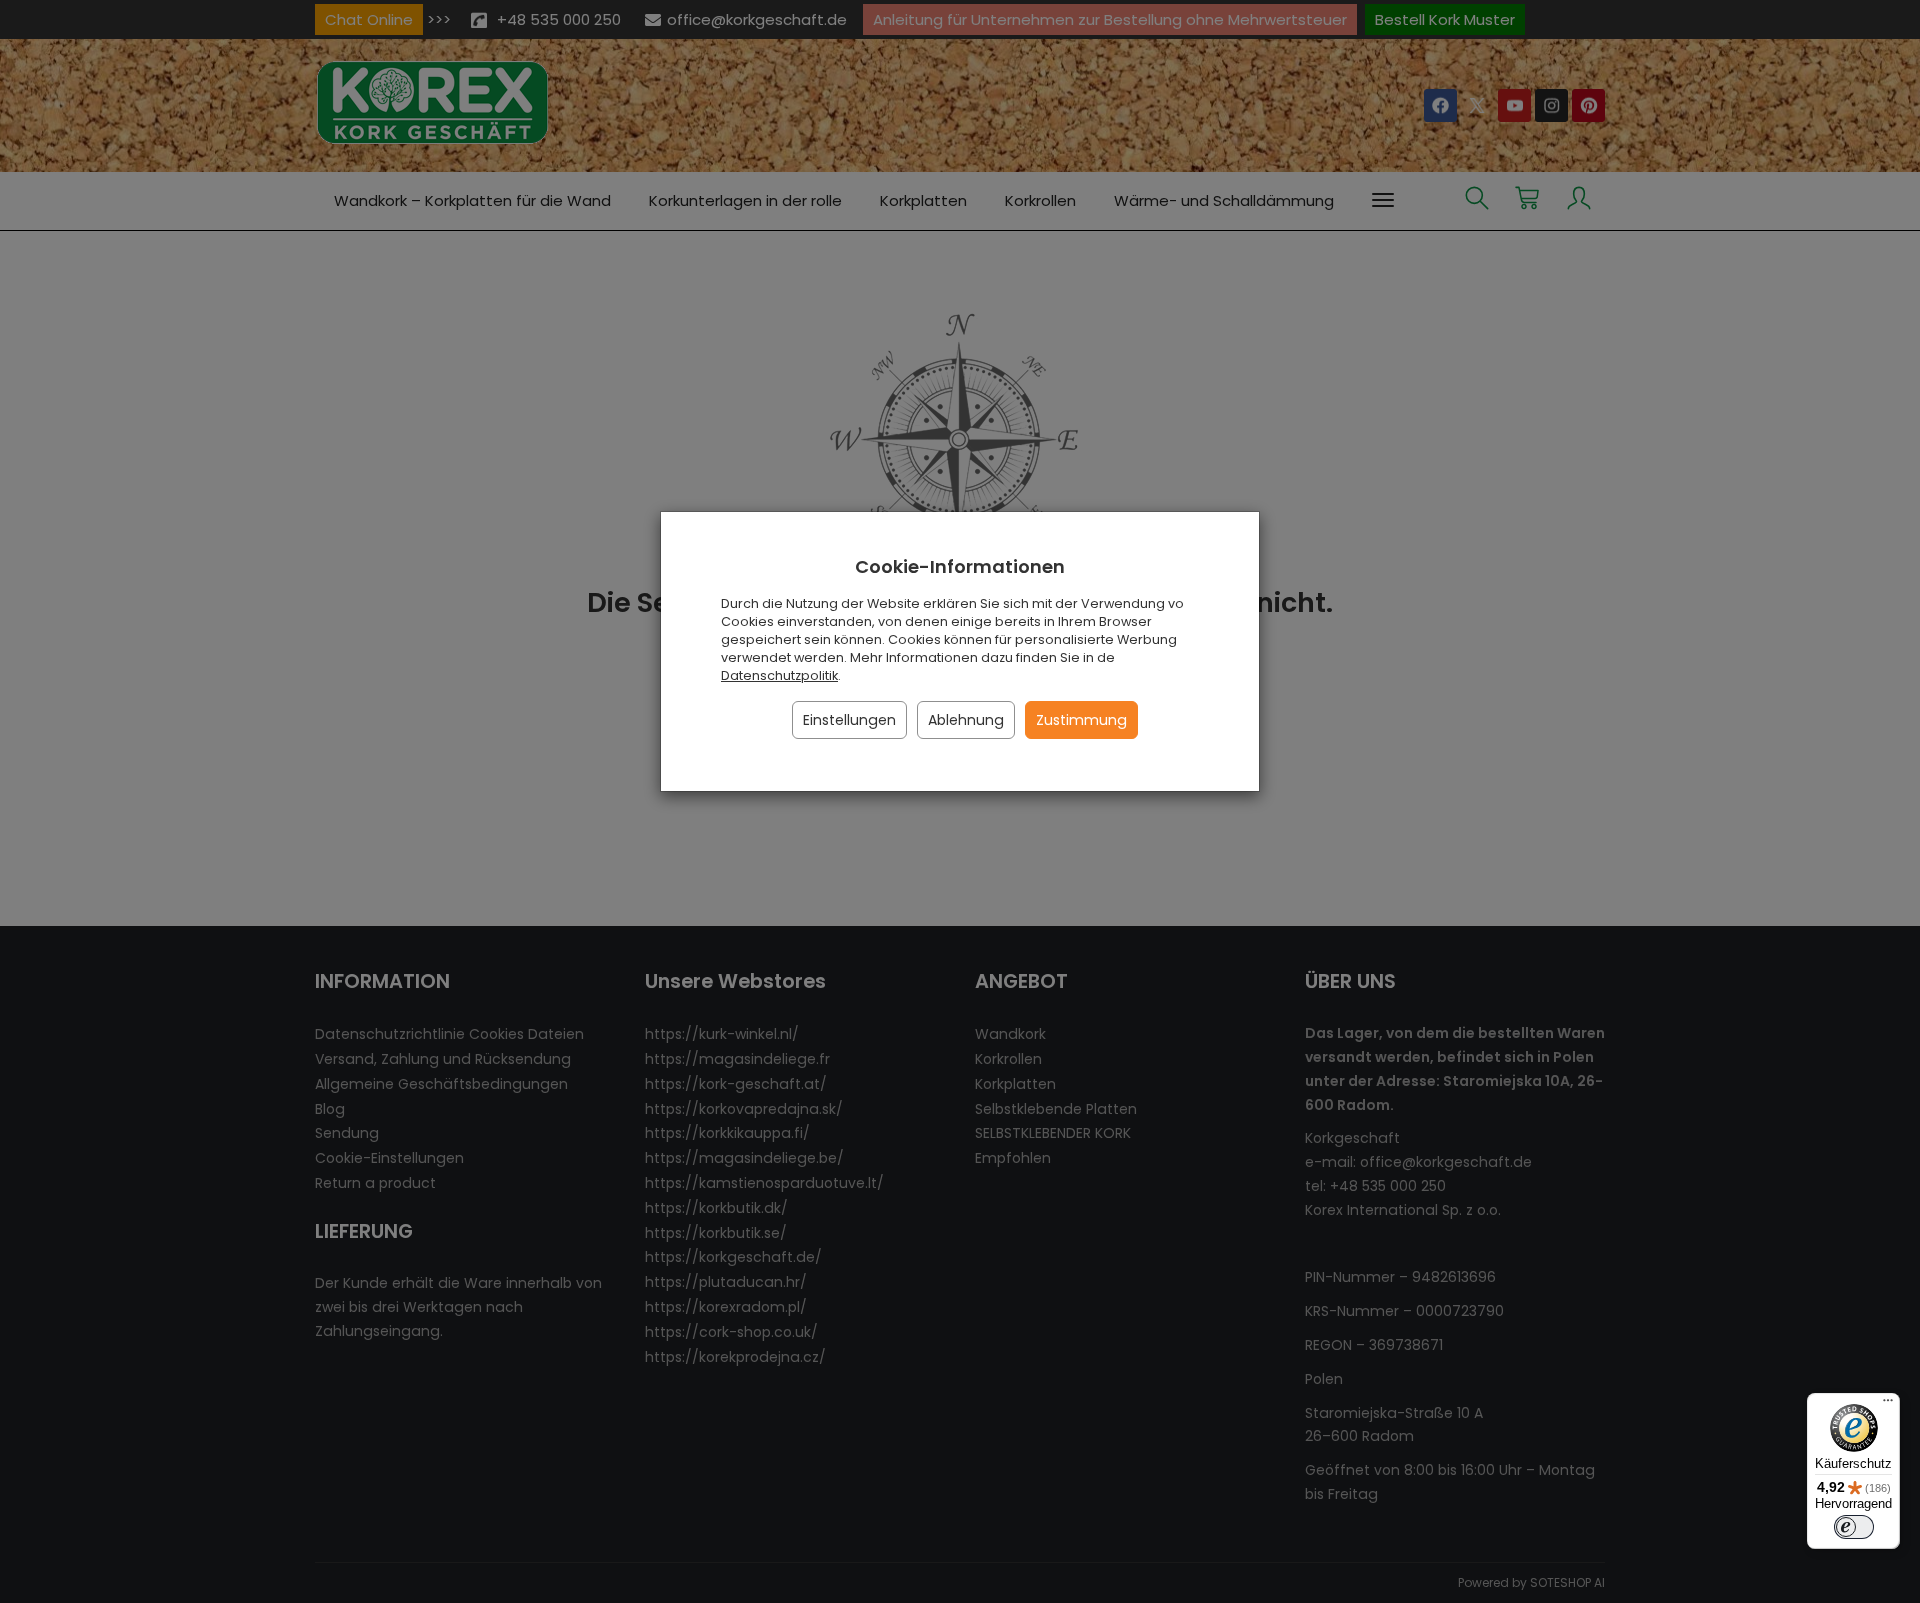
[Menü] (1888, 1405)
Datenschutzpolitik (779, 675)
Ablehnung (966, 720)
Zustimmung (1081, 720)
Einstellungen (849, 720)
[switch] (1854, 1527)
